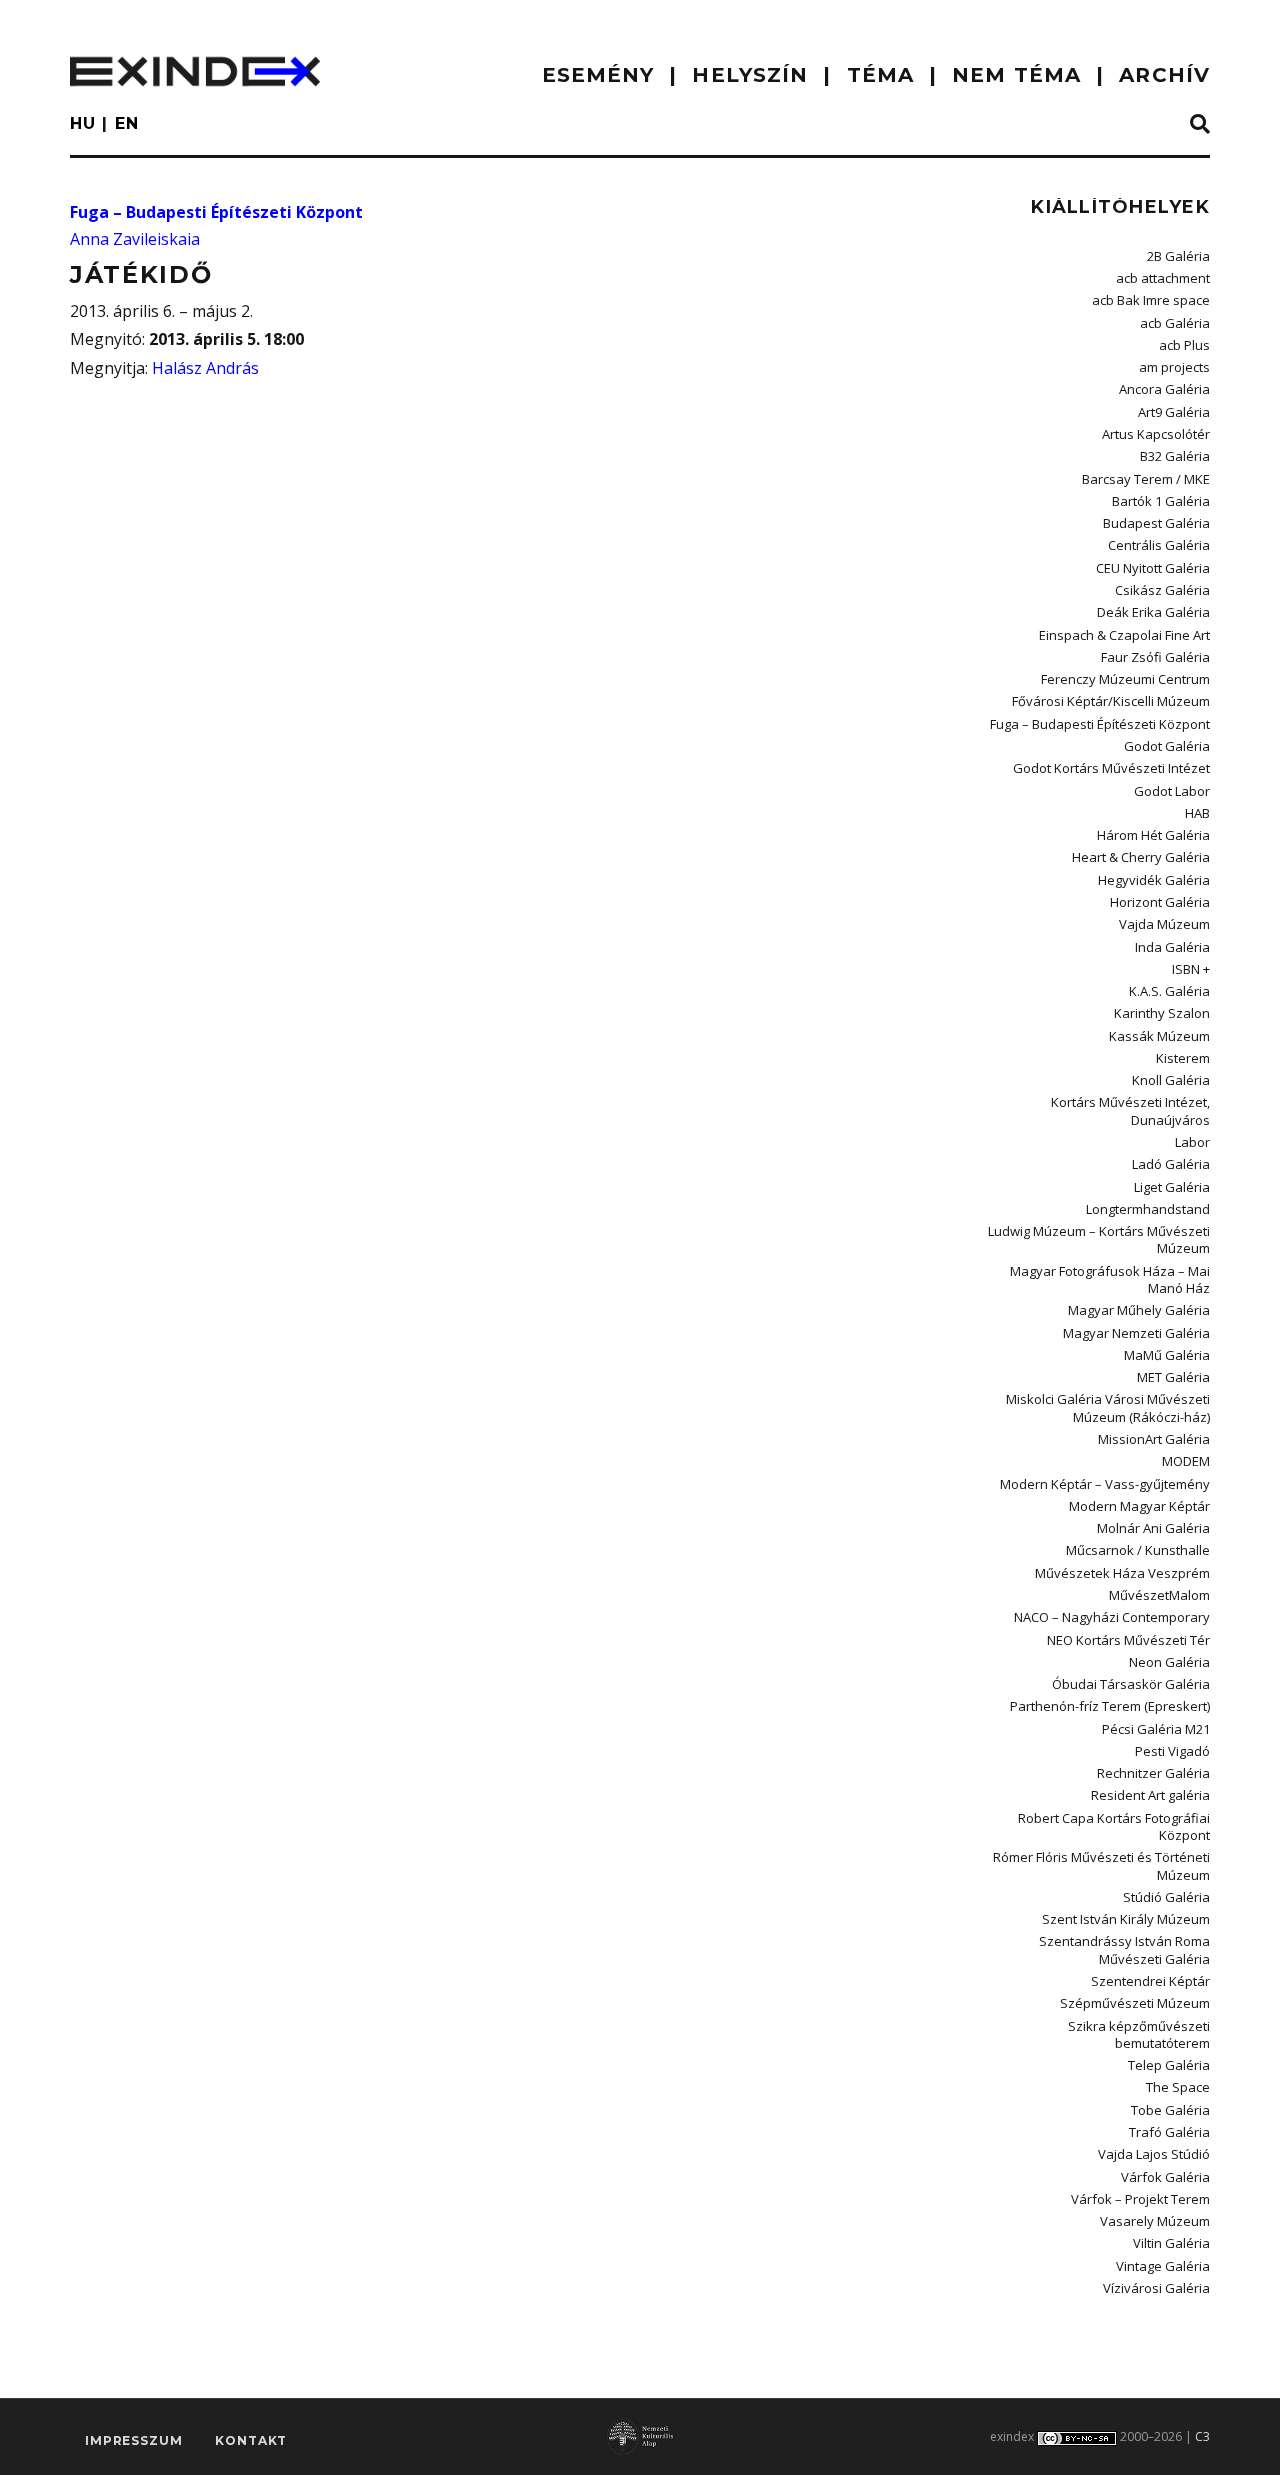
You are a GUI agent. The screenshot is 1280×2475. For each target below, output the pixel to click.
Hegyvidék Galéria (1154, 880)
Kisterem (1183, 1058)
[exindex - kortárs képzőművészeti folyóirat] (195, 71)
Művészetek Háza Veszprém (1122, 1573)
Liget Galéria (1172, 1187)
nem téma (1016, 75)
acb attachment (1163, 278)
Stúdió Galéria (1166, 1897)
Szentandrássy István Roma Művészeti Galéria (1124, 1949)
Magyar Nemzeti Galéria (1136, 1333)
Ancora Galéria (1164, 389)
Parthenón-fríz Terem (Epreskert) (1110, 1706)
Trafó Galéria (1169, 2132)
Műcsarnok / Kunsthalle (1138, 1550)
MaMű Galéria (1167, 1355)
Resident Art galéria (1150, 1795)
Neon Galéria (1169, 1662)
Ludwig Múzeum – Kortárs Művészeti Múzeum (1099, 1239)
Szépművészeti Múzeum (1135, 2003)
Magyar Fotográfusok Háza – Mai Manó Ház (1110, 1279)
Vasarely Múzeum (1155, 2221)
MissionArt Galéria (1154, 1439)
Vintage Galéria (1163, 2266)
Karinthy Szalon (1162, 1013)
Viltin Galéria (1171, 2243)
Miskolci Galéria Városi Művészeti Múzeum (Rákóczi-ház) (1108, 1407)
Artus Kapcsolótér (1156, 434)
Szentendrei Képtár (1150, 1981)
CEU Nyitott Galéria (1153, 568)
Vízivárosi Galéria (1156, 2288)
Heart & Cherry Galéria (1141, 857)
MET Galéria (1173, 1377)
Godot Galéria (1167, 746)
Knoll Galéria (1171, 1080)
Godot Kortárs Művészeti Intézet (1111, 768)
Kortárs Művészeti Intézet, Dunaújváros (1130, 1110)
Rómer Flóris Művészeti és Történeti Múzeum (1101, 1865)
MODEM (1186, 1461)
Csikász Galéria (1162, 590)
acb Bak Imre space (1151, 300)
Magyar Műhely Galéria (1139, 1310)
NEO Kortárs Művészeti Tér (1128, 1640)
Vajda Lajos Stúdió (1154, 2154)
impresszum (133, 2440)
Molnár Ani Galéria (1153, 1528)
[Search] (1200, 125)
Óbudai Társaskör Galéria (1131, 1684)
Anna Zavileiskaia (135, 239)
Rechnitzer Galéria (1153, 1773)
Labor (1192, 1142)
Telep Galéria (1169, 2065)
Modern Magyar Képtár (1139, 1506)
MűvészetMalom (1159, 1595)
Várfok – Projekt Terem (1140, 2199)
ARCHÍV (1164, 75)
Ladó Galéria (1171, 1164)
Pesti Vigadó (1172, 1751)
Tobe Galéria (1170, 2110)
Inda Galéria (1172, 947)
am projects (1174, 367)
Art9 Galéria (1174, 412)
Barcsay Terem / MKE (1146, 479)
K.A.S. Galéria (1169, 991)
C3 (1202, 2436)
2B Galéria (1178, 256)
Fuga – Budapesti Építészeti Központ (216, 212)
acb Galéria (1175, 323)
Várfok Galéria (1165, 2177)
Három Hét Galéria (1153, 835)
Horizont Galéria (1160, 902)
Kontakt (251, 2440)
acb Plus (1184, 345)
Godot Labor (1172, 791)
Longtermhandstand (1148, 1209)
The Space (1178, 2087)
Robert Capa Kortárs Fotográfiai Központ (1114, 1826)
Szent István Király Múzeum (1126, 1919)
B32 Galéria (1175, 456)
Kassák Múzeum (1159, 1036)
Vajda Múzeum (1164, 924)
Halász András (205, 368)
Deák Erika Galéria (1153, 612)
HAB (1197, 813)
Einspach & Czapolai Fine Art (1124, 635)
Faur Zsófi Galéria (1155, 657)
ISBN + (1191, 969)
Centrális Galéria (1159, 545)
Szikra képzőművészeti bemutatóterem (1139, 2034)
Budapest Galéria (1156, 523)
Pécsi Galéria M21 (1156, 1729)
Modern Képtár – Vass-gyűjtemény (1105, 1484)
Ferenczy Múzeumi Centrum (1125, 679)
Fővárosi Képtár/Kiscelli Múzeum (1111, 701)
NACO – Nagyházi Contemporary (1112, 1617)
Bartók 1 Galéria (1161, 501)
